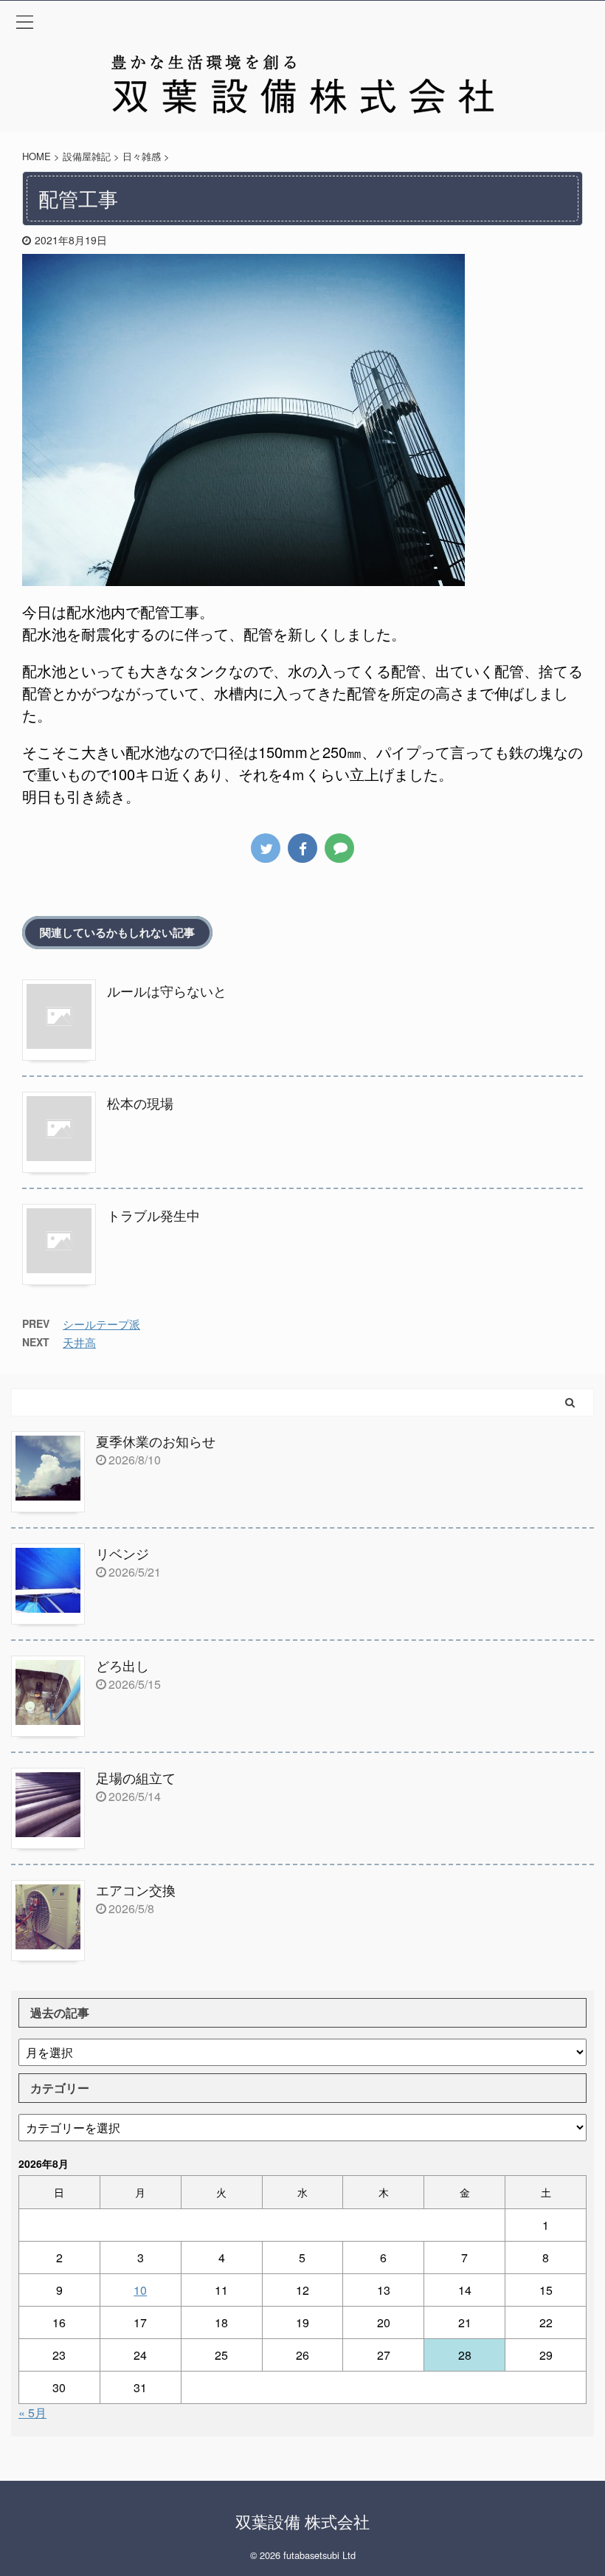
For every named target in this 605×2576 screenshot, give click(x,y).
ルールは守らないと (167, 991)
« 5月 (32, 2413)
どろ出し (122, 1665)
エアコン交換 (136, 1890)
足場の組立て (136, 1777)
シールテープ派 (101, 1324)
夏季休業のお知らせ (156, 1441)
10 (140, 2290)
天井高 (79, 1342)
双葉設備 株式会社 (302, 2521)
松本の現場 (140, 1103)
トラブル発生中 (153, 1215)
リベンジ (122, 1553)
